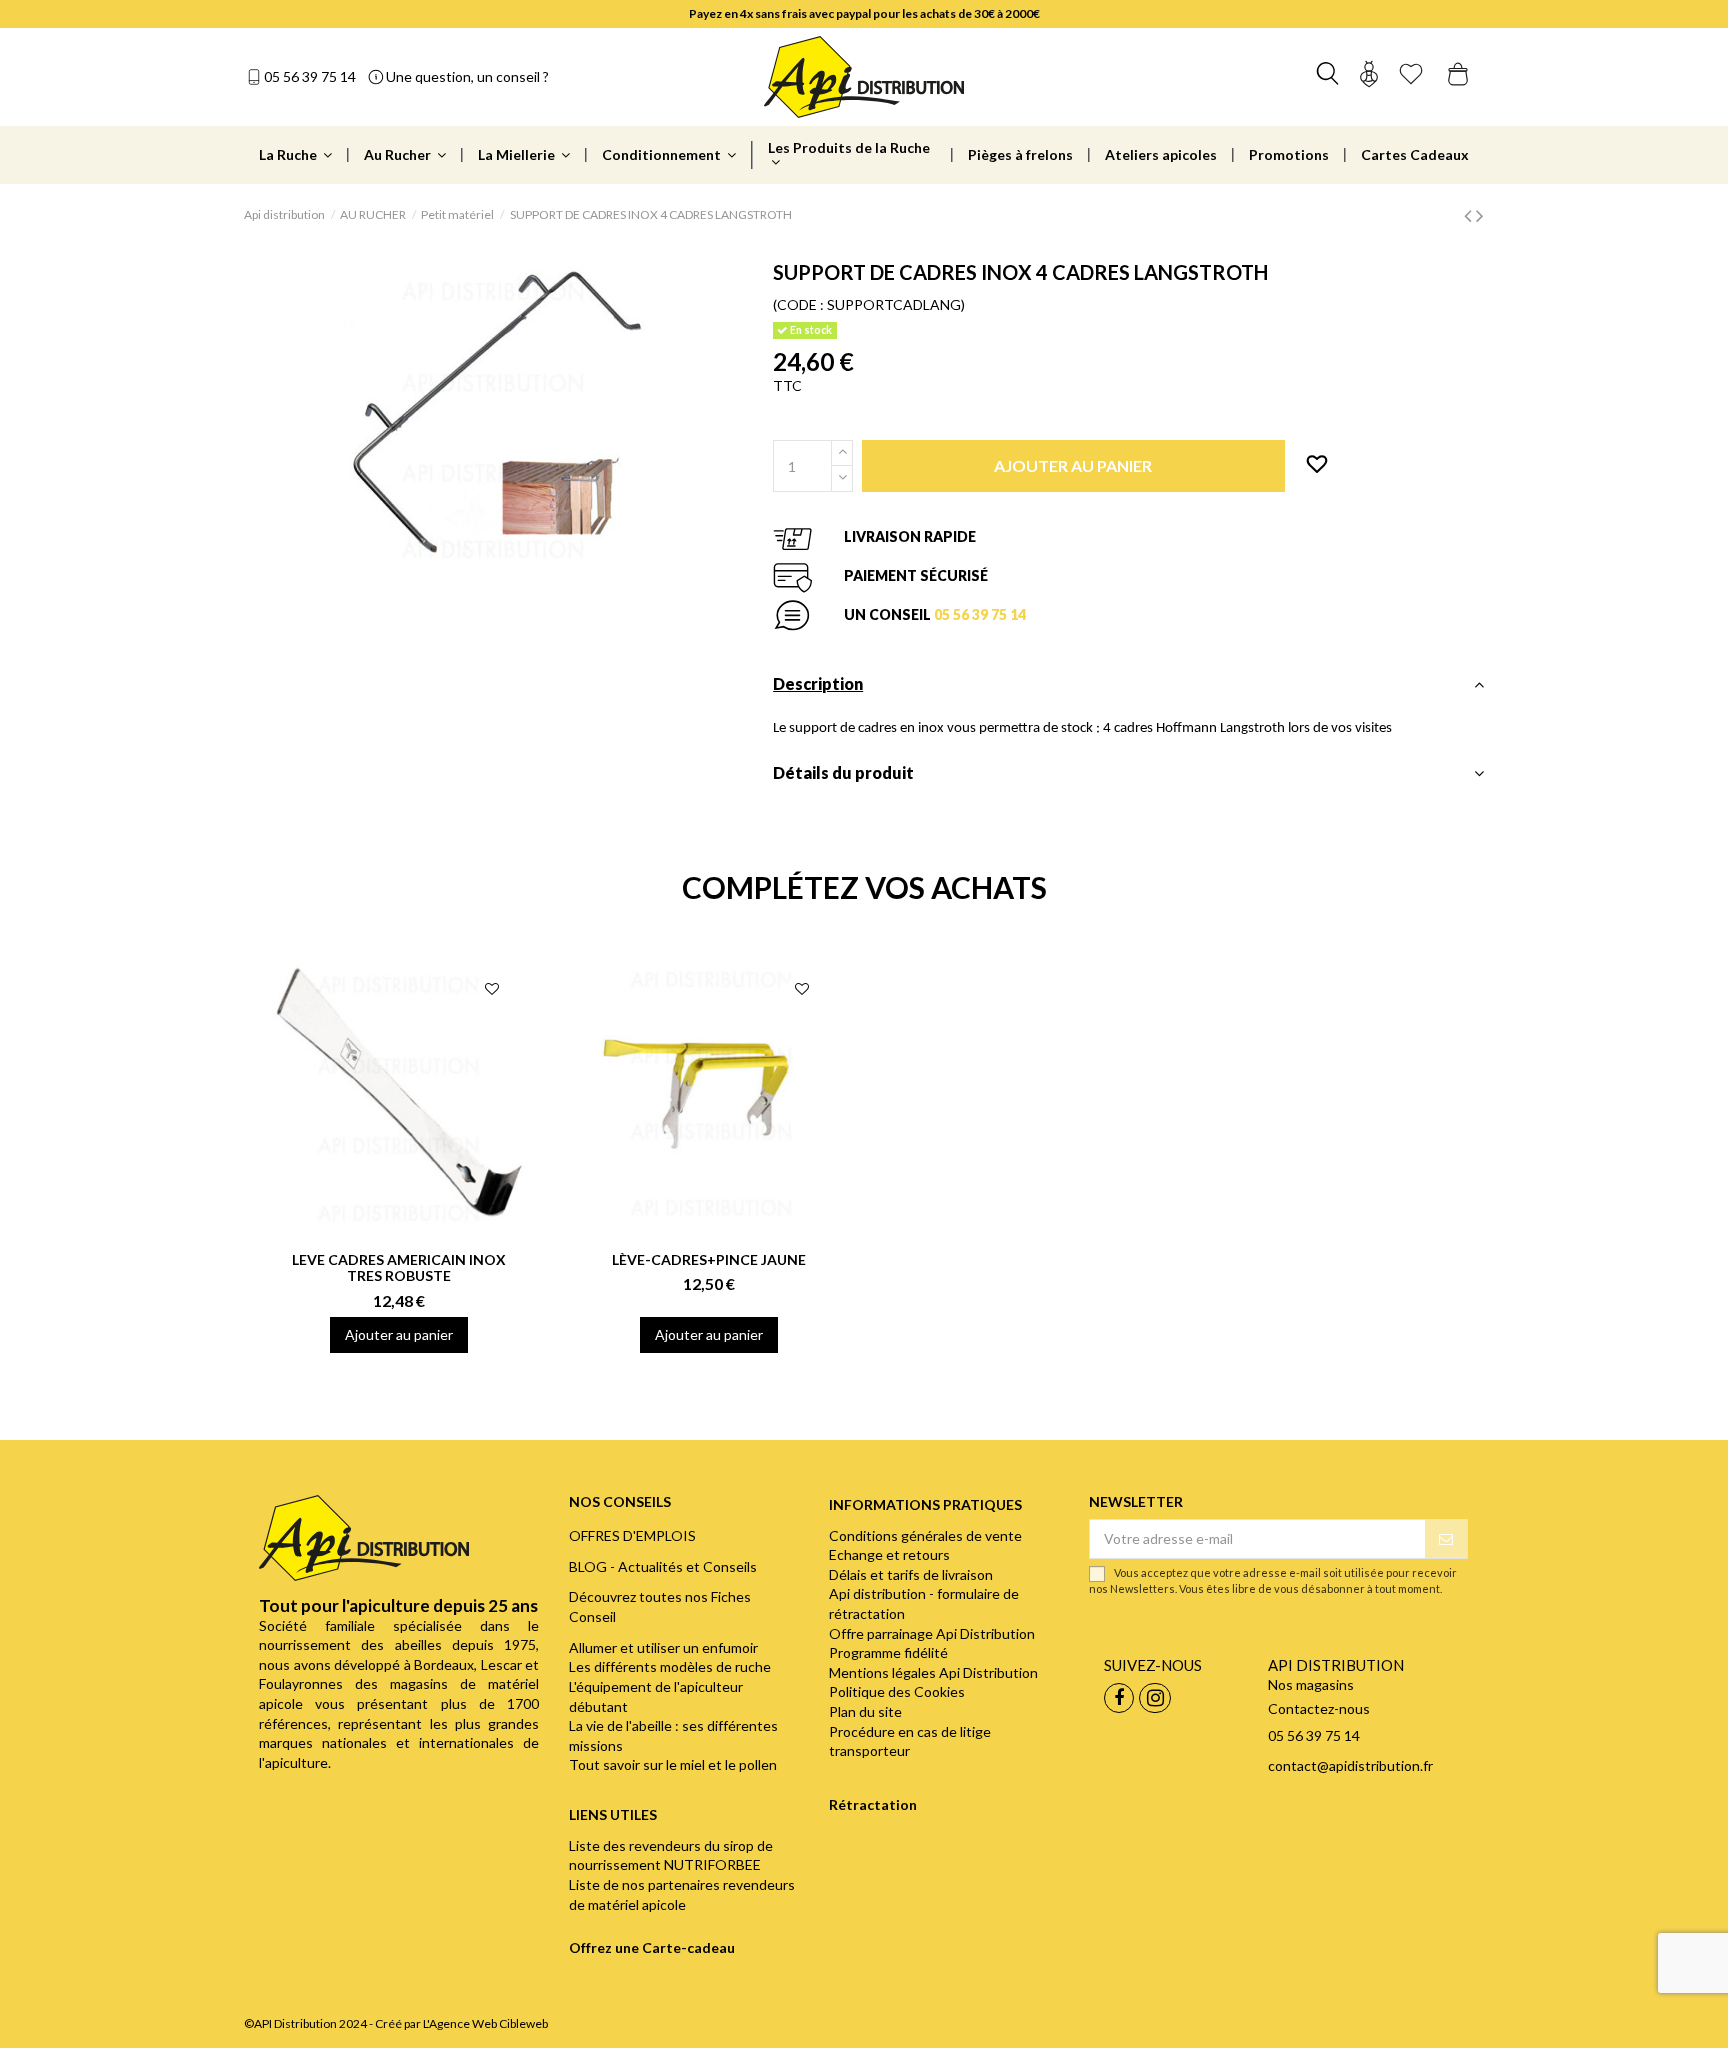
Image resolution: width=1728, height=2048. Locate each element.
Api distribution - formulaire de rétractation (924, 1603)
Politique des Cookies (897, 1691)
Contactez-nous (1319, 1708)
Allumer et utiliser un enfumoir (663, 1647)
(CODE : (798, 304)
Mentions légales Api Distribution (933, 1672)
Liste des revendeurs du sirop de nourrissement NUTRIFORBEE (671, 1855)
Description (818, 683)
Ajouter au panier (399, 1334)
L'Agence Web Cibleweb (485, 2023)
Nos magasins (1311, 1684)
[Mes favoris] (1411, 76)
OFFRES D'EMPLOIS (632, 1535)
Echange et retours (889, 1554)
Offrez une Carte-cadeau (652, 1947)
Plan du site (865, 1711)
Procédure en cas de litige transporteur (910, 1741)
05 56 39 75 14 (310, 76)
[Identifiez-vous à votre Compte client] (1369, 76)
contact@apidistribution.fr (1350, 1765)
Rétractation (873, 1804)
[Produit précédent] (1470, 214)
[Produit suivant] (1480, 214)
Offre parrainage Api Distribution (932, 1633)
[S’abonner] (1446, 1539)
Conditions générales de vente (925, 1535)
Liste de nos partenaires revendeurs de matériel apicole (682, 1894)
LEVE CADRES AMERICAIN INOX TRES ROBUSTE (399, 1268)
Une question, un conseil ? (467, 76)
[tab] (1128, 689)
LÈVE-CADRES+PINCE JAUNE (709, 1259)
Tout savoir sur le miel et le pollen (673, 1764)
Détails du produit (843, 772)
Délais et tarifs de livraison (911, 1574)
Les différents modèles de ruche (670, 1666)
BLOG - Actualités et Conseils (663, 1566)
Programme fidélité (888, 1652)
